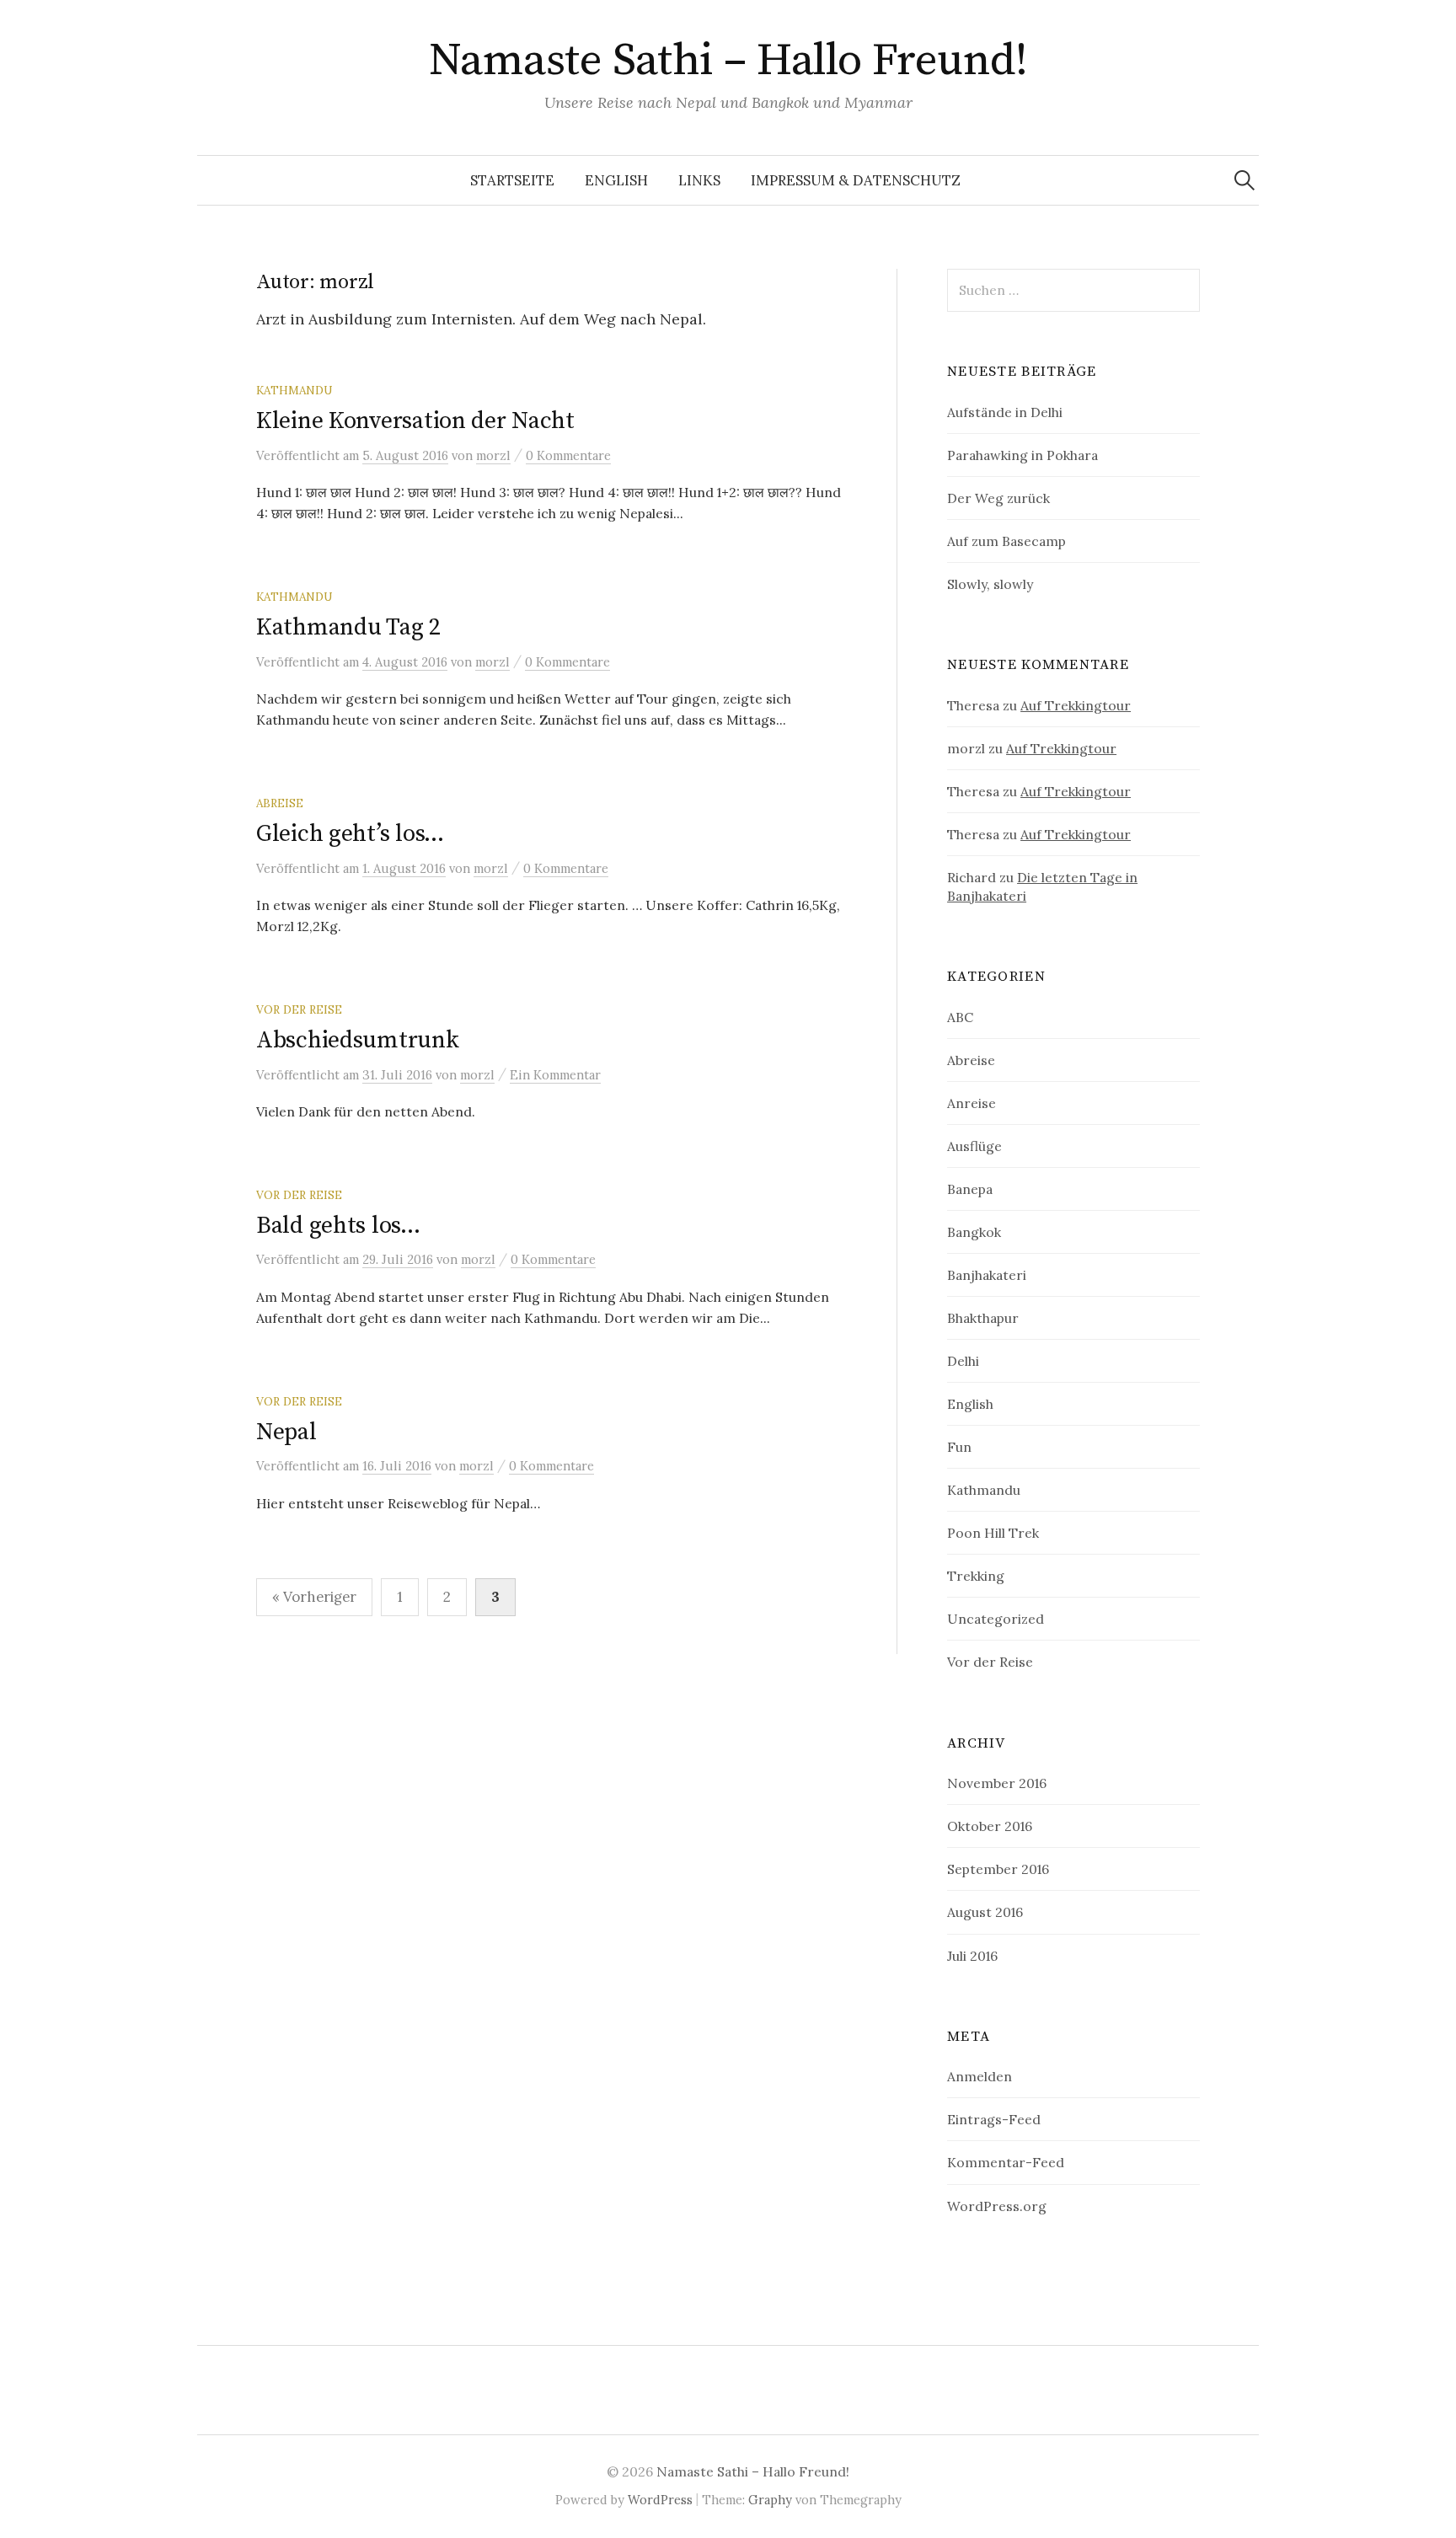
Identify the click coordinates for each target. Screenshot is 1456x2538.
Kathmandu (294, 390)
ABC (960, 1017)
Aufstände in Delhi (1005, 412)
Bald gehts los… (338, 1226)
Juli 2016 (972, 1956)
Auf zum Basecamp (1006, 541)
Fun (959, 1447)
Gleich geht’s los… (350, 834)
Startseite (512, 180)
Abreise (280, 803)
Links (699, 180)
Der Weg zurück (998, 498)
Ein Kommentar (555, 1075)
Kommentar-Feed (1006, 2162)
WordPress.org (997, 2206)
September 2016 (998, 1869)
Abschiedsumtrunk (358, 1040)
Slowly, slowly (990, 584)
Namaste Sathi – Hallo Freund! (728, 61)
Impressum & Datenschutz (856, 180)
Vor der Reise (299, 1009)
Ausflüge (974, 1146)
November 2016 (997, 1783)
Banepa (970, 1189)
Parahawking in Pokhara (1022, 455)
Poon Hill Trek (993, 1533)
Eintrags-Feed (994, 2119)
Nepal (286, 1432)
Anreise (972, 1103)
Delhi (963, 1361)
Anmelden (980, 2076)
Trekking (976, 1576)
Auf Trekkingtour (1076, 705)
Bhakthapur (983, 1318)
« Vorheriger (314, 1597)
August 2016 (985, 1912)
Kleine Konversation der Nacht (415, 421)
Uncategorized (996, 1619)
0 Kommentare (568, 455)
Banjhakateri (987, 1275)
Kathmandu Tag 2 (348, 627)
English (616, 180)
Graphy (770, 2500)
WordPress (660, 2500)
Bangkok (974, 1232)
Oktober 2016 (990, 1826)
